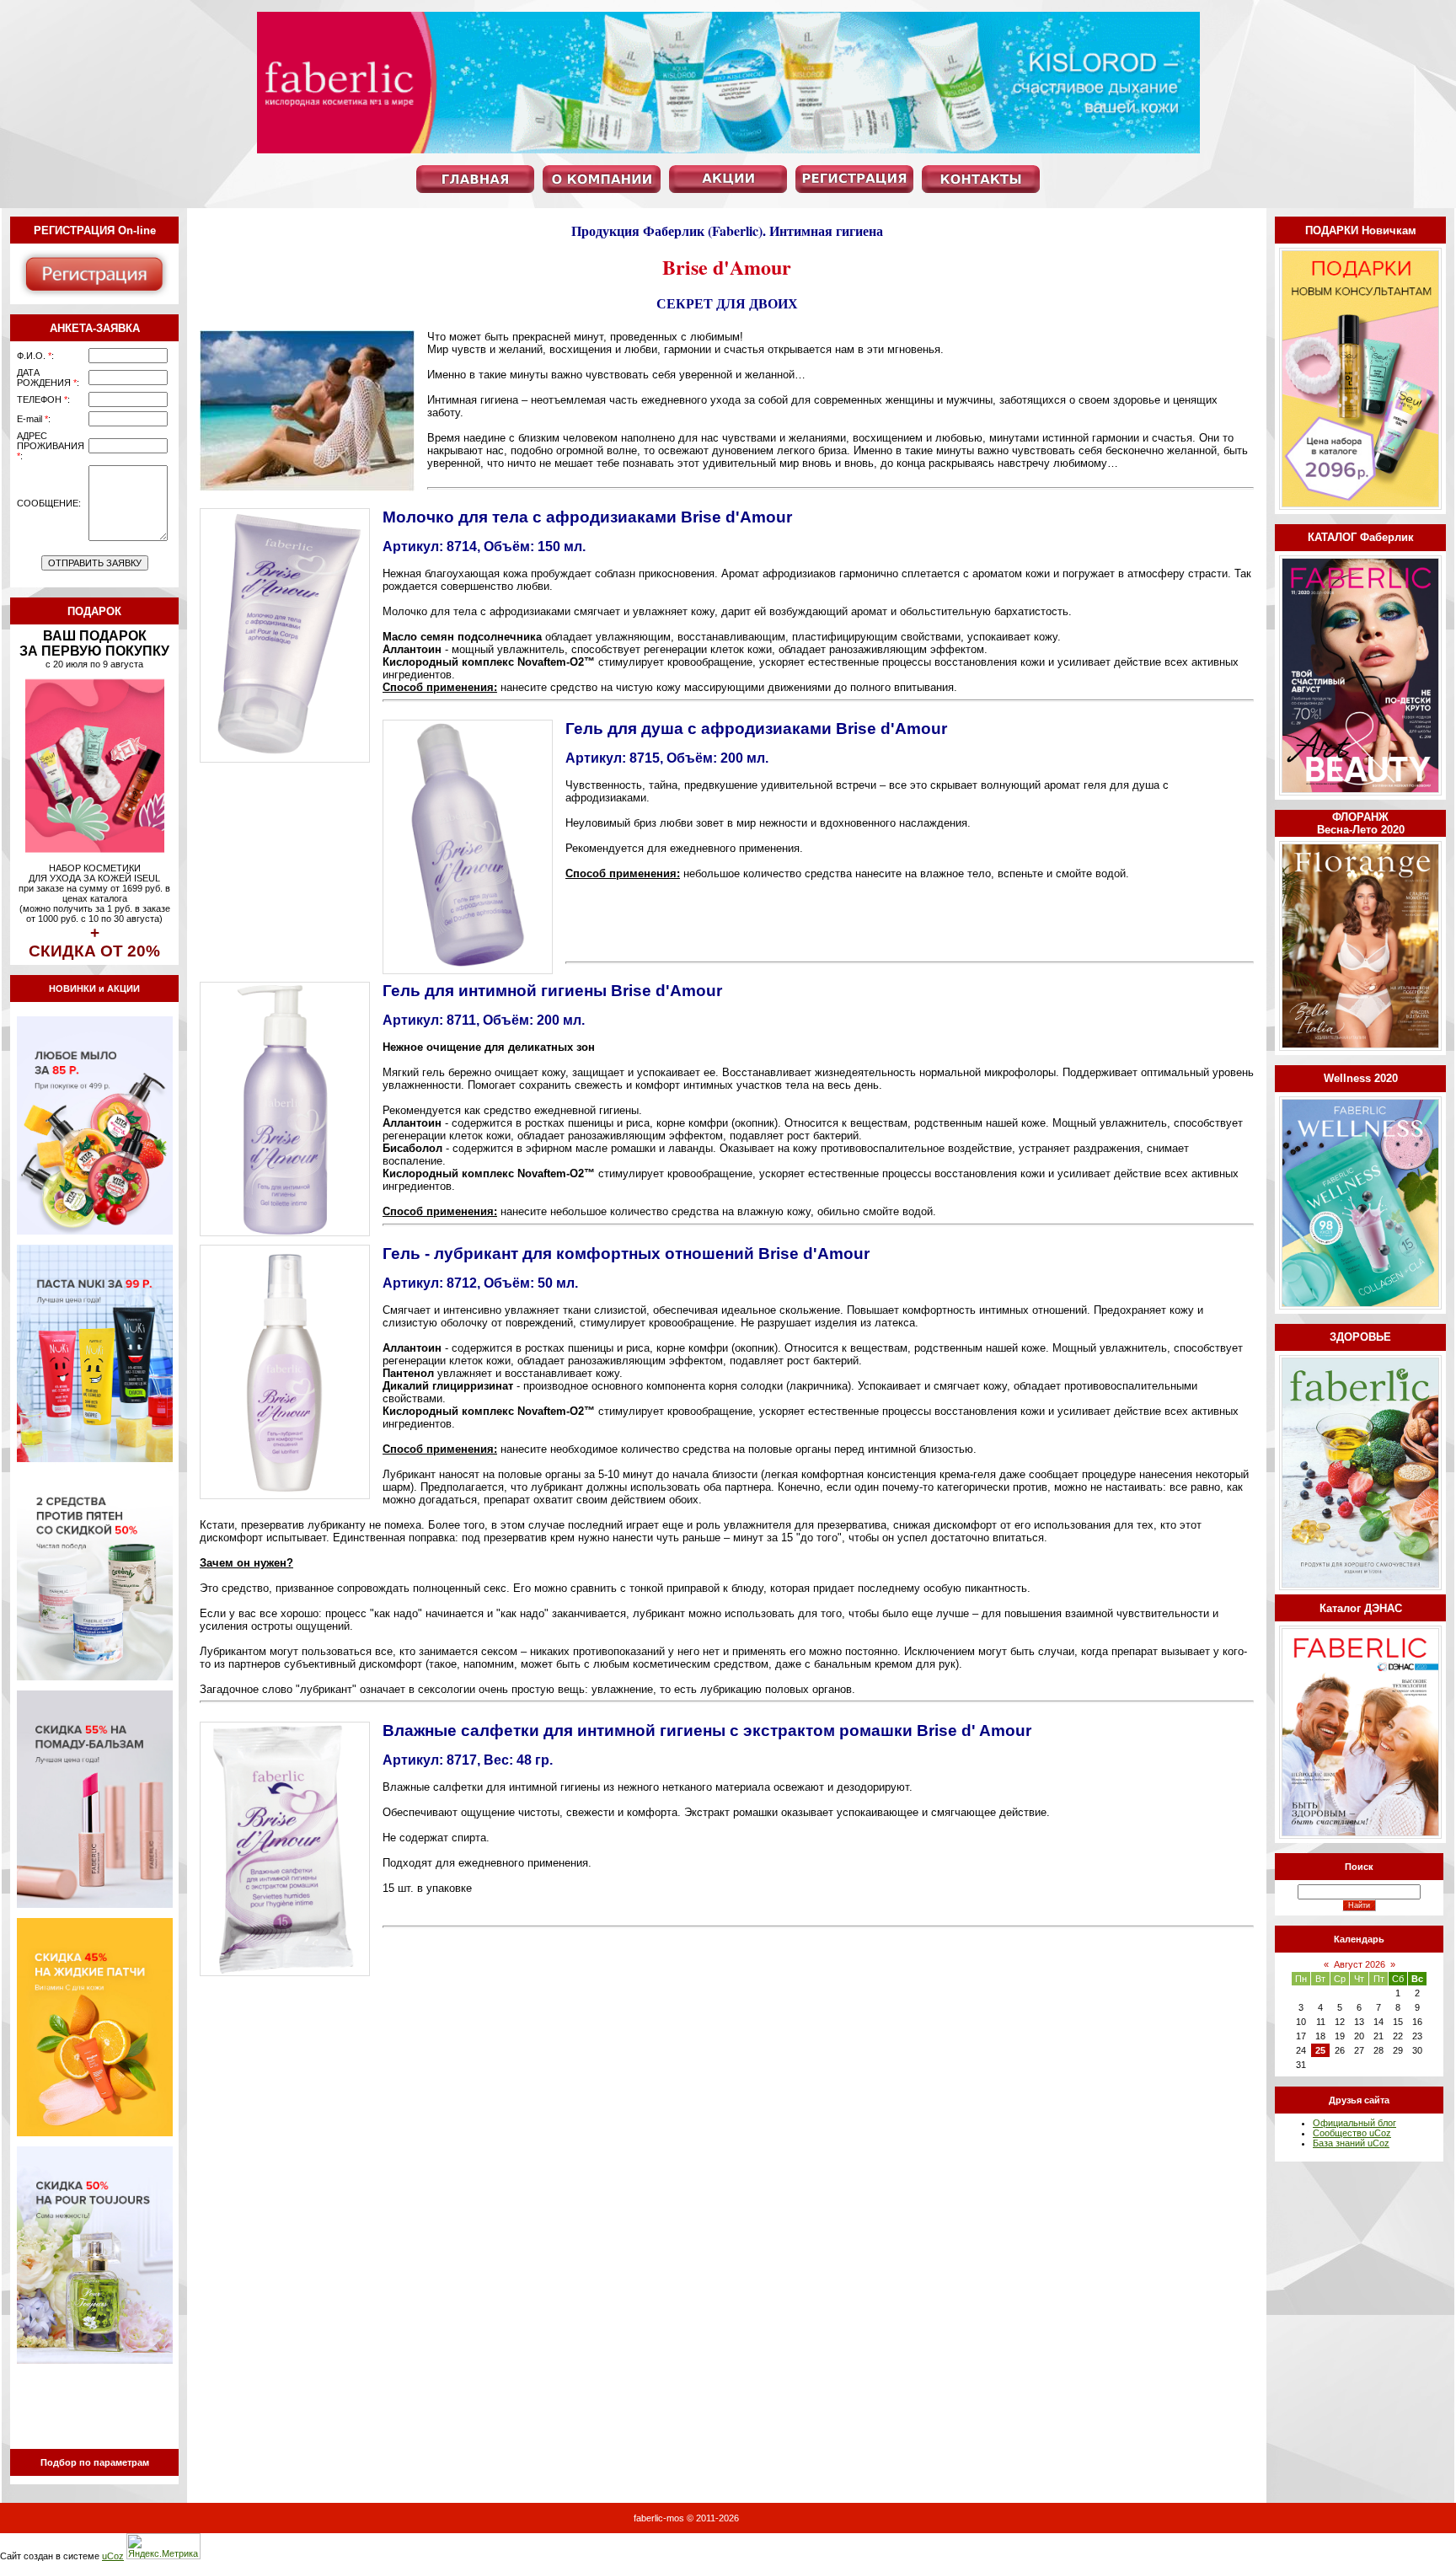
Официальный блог (1354, 2123)
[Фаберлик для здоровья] (1360, 1587)
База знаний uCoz (1351, 2143)
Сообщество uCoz (1352, 2133)
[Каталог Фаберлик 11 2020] (1360, 792)
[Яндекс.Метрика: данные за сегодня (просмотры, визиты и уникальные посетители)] (163, 2546)
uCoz (113, 2556)
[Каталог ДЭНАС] (1360, 1835)
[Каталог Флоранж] (1360, 1047)
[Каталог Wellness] (1360, 1306)
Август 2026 (1360, 1964)
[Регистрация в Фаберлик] (94, 297)
